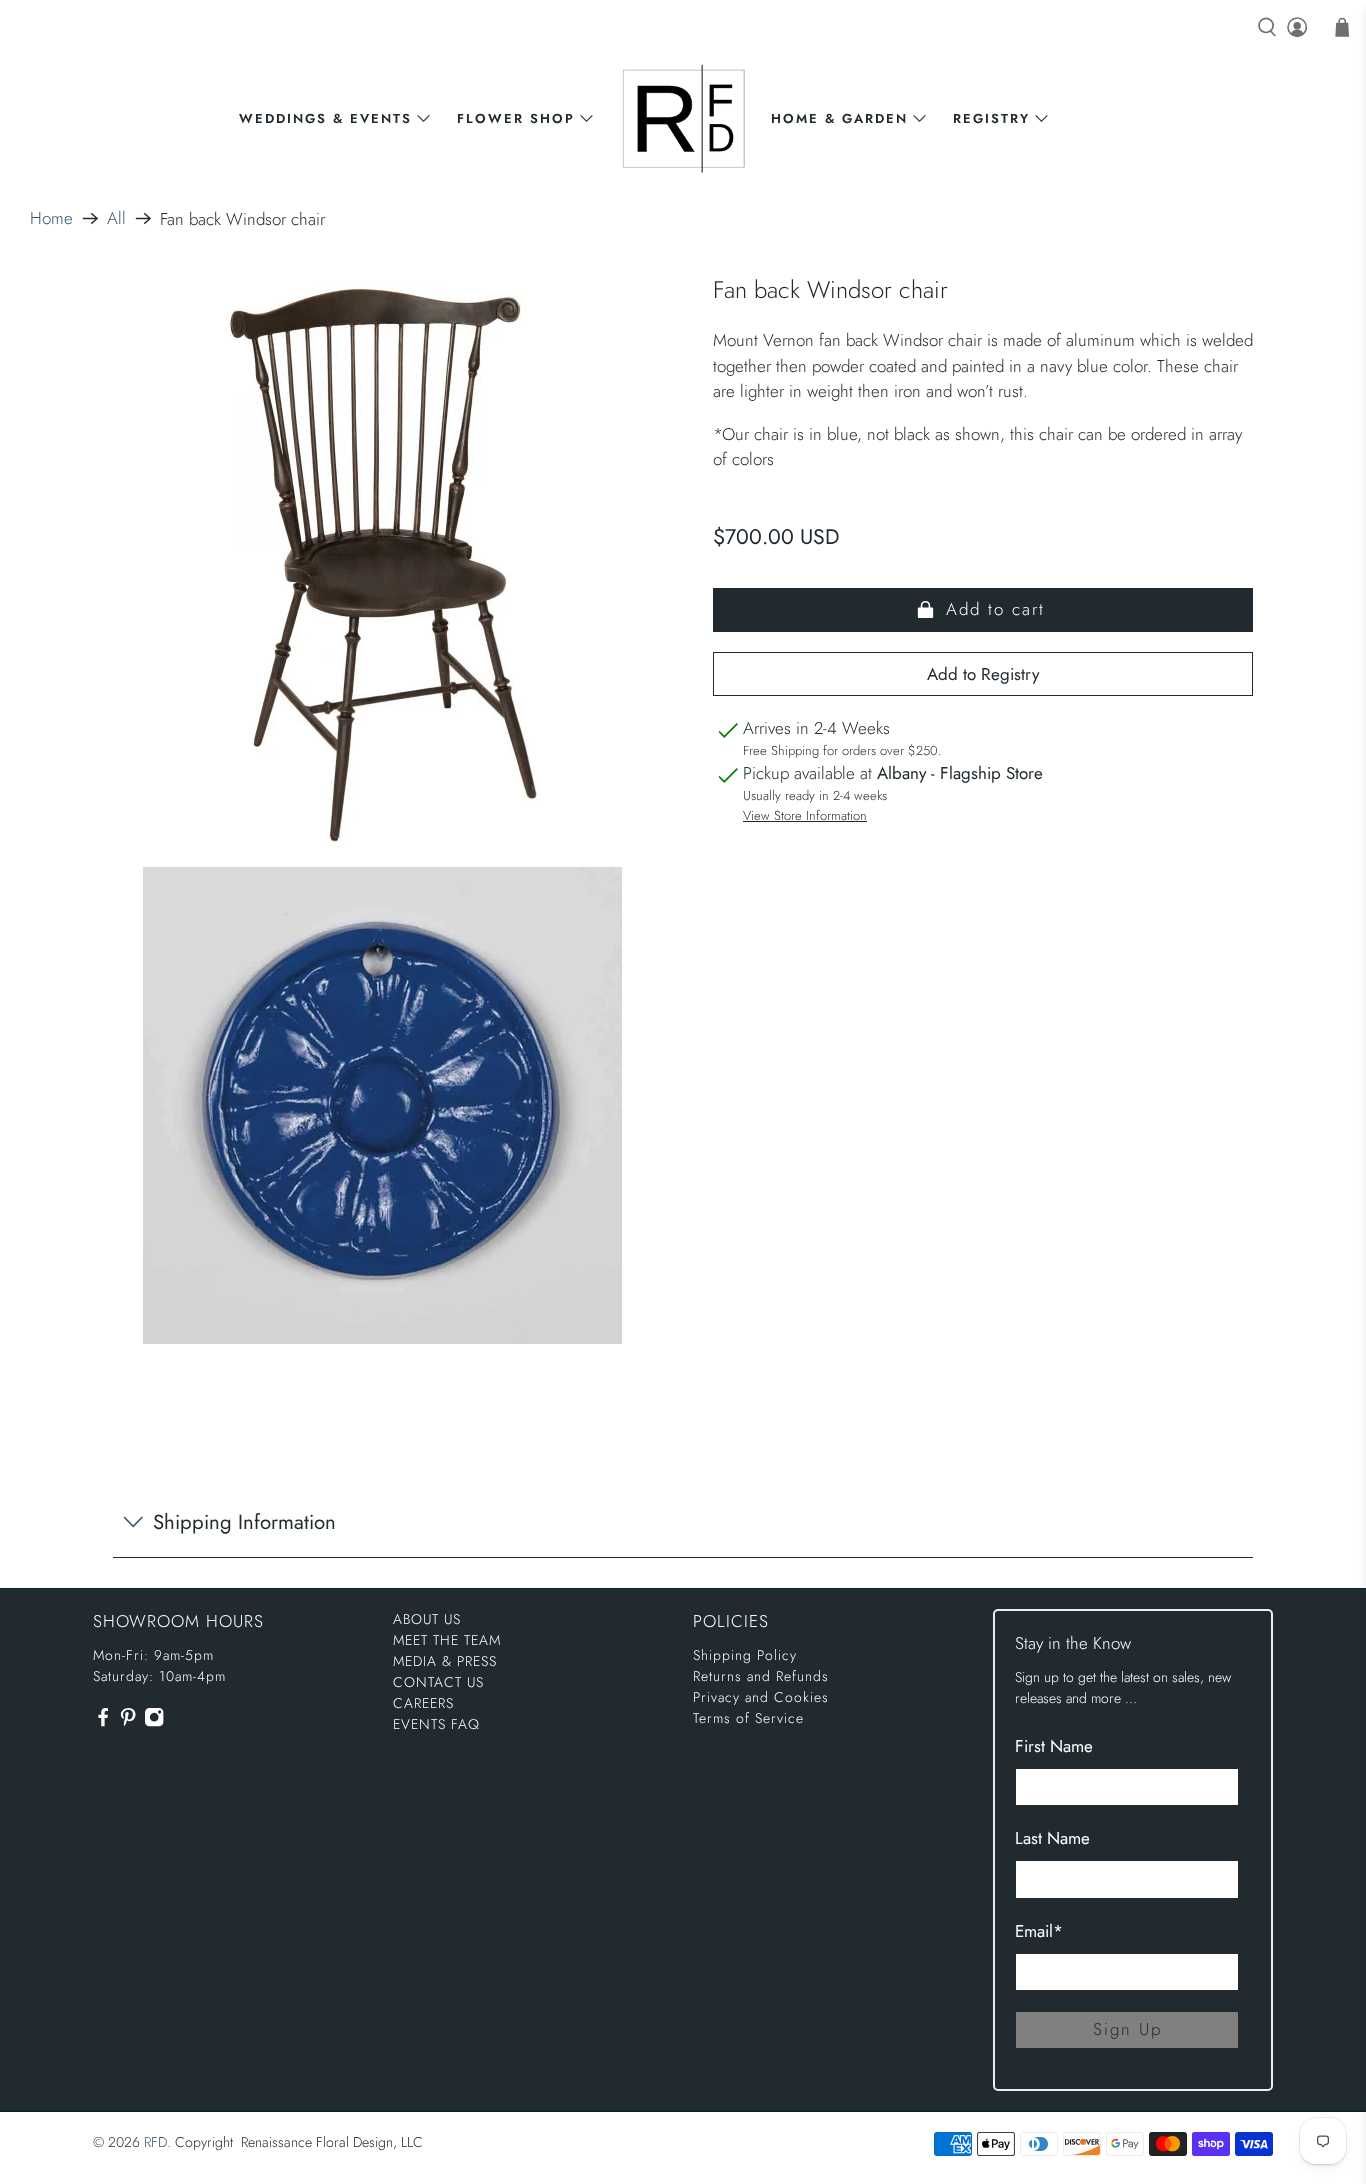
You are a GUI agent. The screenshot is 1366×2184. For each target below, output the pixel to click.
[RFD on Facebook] (103, 1722)
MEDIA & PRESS (445, 1661)
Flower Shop (516, 118)
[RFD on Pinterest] (128, 1722)
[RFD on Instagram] (154, 1722)
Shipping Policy (745, 1655)
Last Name (1052, 1838)
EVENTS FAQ (436, 1724)
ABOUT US (427, 1619)
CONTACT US (438, 1682)
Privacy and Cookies (761, 1697)
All (116, 218)
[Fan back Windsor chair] (383, 561)
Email (1039, 1931)
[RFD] (683, 118)
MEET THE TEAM (447, 1640)
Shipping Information (244, 1522)
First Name (1054, 1746)
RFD (155, 2142)
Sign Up (1127, 2029)
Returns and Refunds (761, 1676)
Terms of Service (748, 1718)
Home (51, 218)
